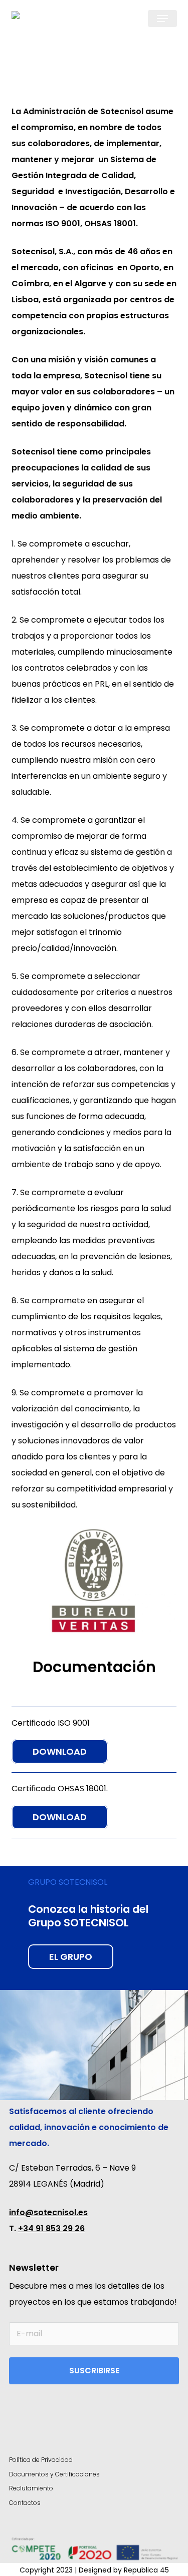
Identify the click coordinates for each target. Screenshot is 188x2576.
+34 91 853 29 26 (51, 2228)
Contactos (25, 2503)
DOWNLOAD (60, 1751)
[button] (162, 19)
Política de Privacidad (41, 2460)
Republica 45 (146, 2570)
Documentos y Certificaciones (54, 2474)
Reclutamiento (31, 2488)
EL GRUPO (71, 1957)
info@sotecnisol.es (48, 2212)
